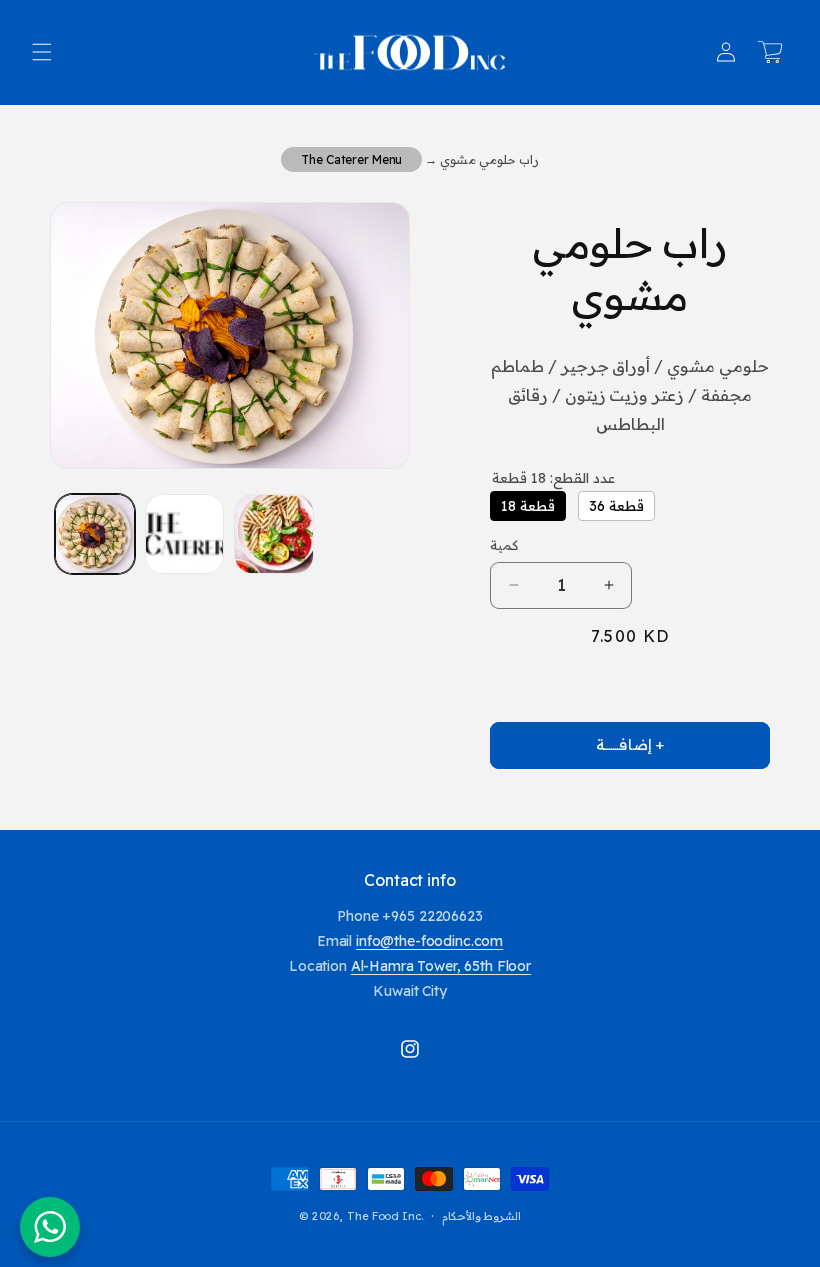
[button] (42, 52)
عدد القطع (553, 478)
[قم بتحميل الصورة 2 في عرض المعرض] (185, 534)
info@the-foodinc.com (429, 941)
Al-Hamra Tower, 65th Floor (441, 966)
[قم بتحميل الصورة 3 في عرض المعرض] (274, 534)
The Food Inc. (385, 1216)
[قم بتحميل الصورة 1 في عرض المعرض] (95, 534)
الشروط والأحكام (482, 1216)
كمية (504, 545)
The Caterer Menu (351, 159)
